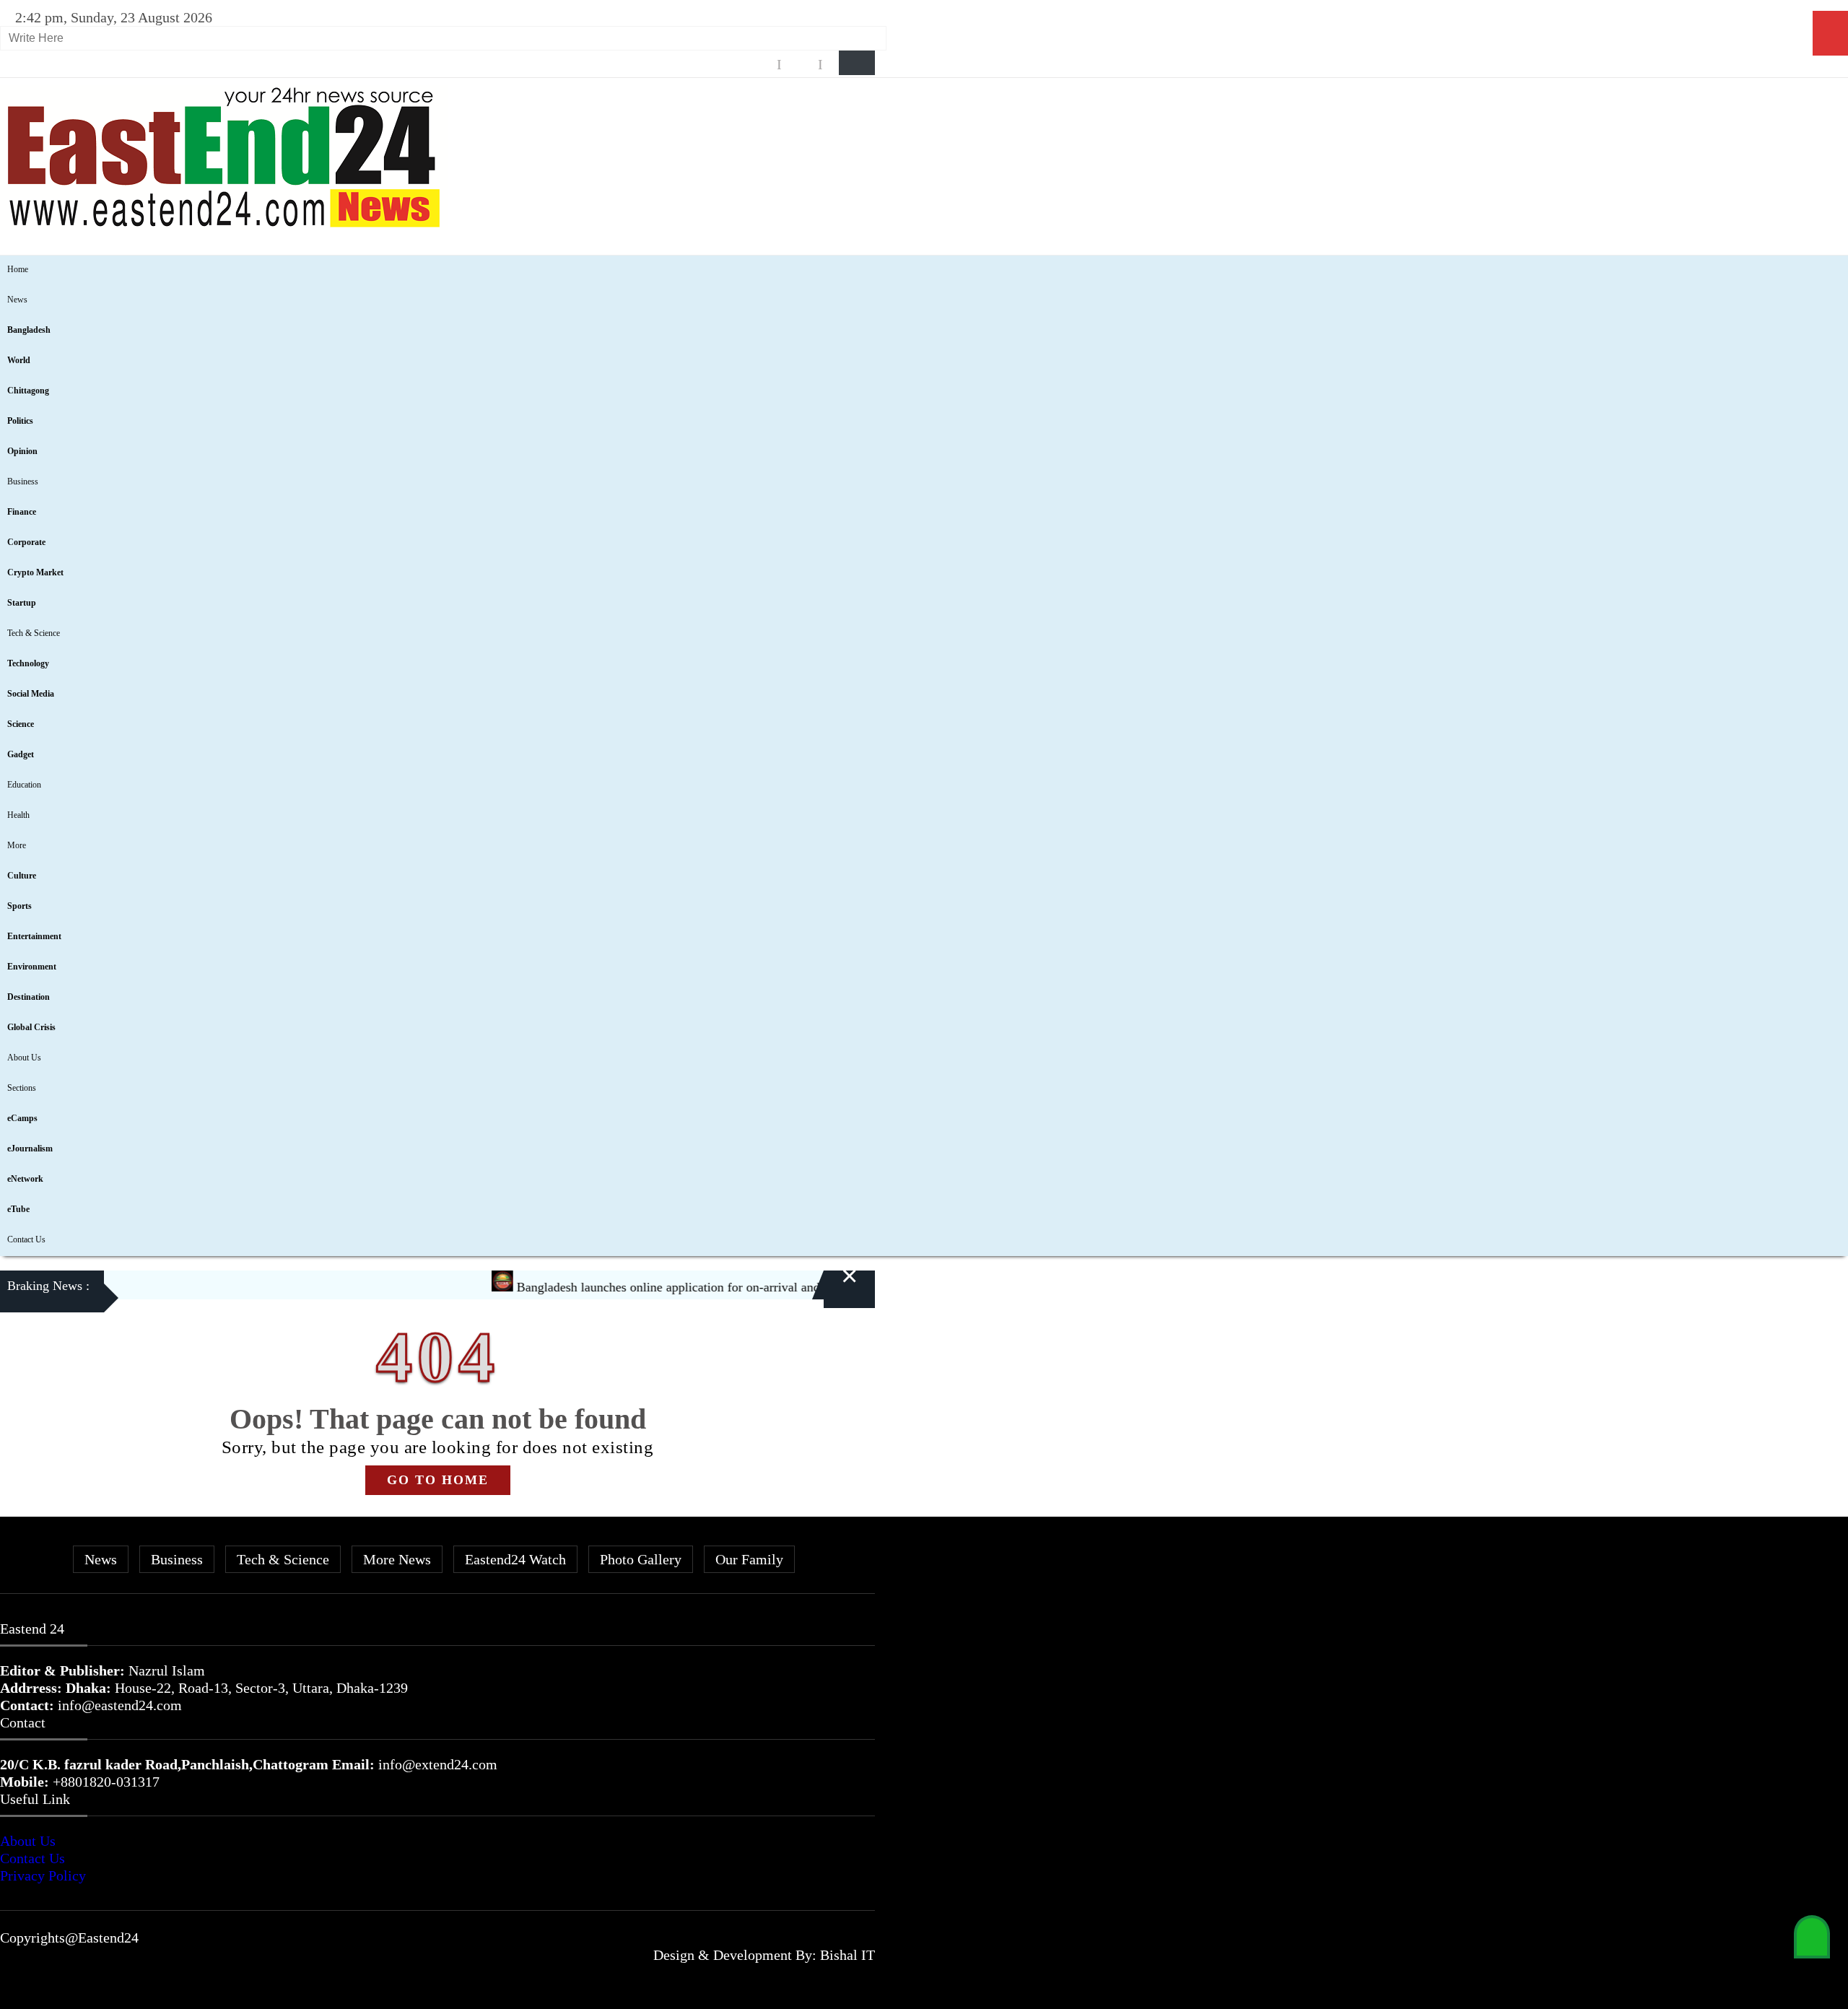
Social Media (31, 694)
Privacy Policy (43, 1875)
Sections (22, 1088)
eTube (18, 1209)
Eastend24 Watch (515, 1559)
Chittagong (28, 391)
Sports (19, 906)
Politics (20, 421)
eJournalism (30, 1149)
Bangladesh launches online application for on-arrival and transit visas (659, 1287)
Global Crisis (31, 1027)
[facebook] (759, 65)
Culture (22, 876)
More (17, 845)
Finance (22, 512)
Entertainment (34, 936)
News (17, 300)
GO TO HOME (438, 1480)
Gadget (21, 754)
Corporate (26, 542)
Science (21, 724)
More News (397, 1559)
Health (18, 815)
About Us (24, 1058)
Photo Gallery (641, 1559)
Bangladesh (29, 330)
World (19, 360)
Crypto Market (35, 572)
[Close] (832, 1289)
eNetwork (25, 1179)
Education (24, 785)
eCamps (22, 1118)
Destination (29, 997)
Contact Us (26, 1239)
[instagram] (800, 65)
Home (18, 269)
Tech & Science (34, 633)
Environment (32, 967)
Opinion (22, 451)
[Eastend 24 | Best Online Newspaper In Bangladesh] (224, 225)
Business (23, 481)
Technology (28, 663)
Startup (22, 603)
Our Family (749, 1559)
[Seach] (857, 63)
